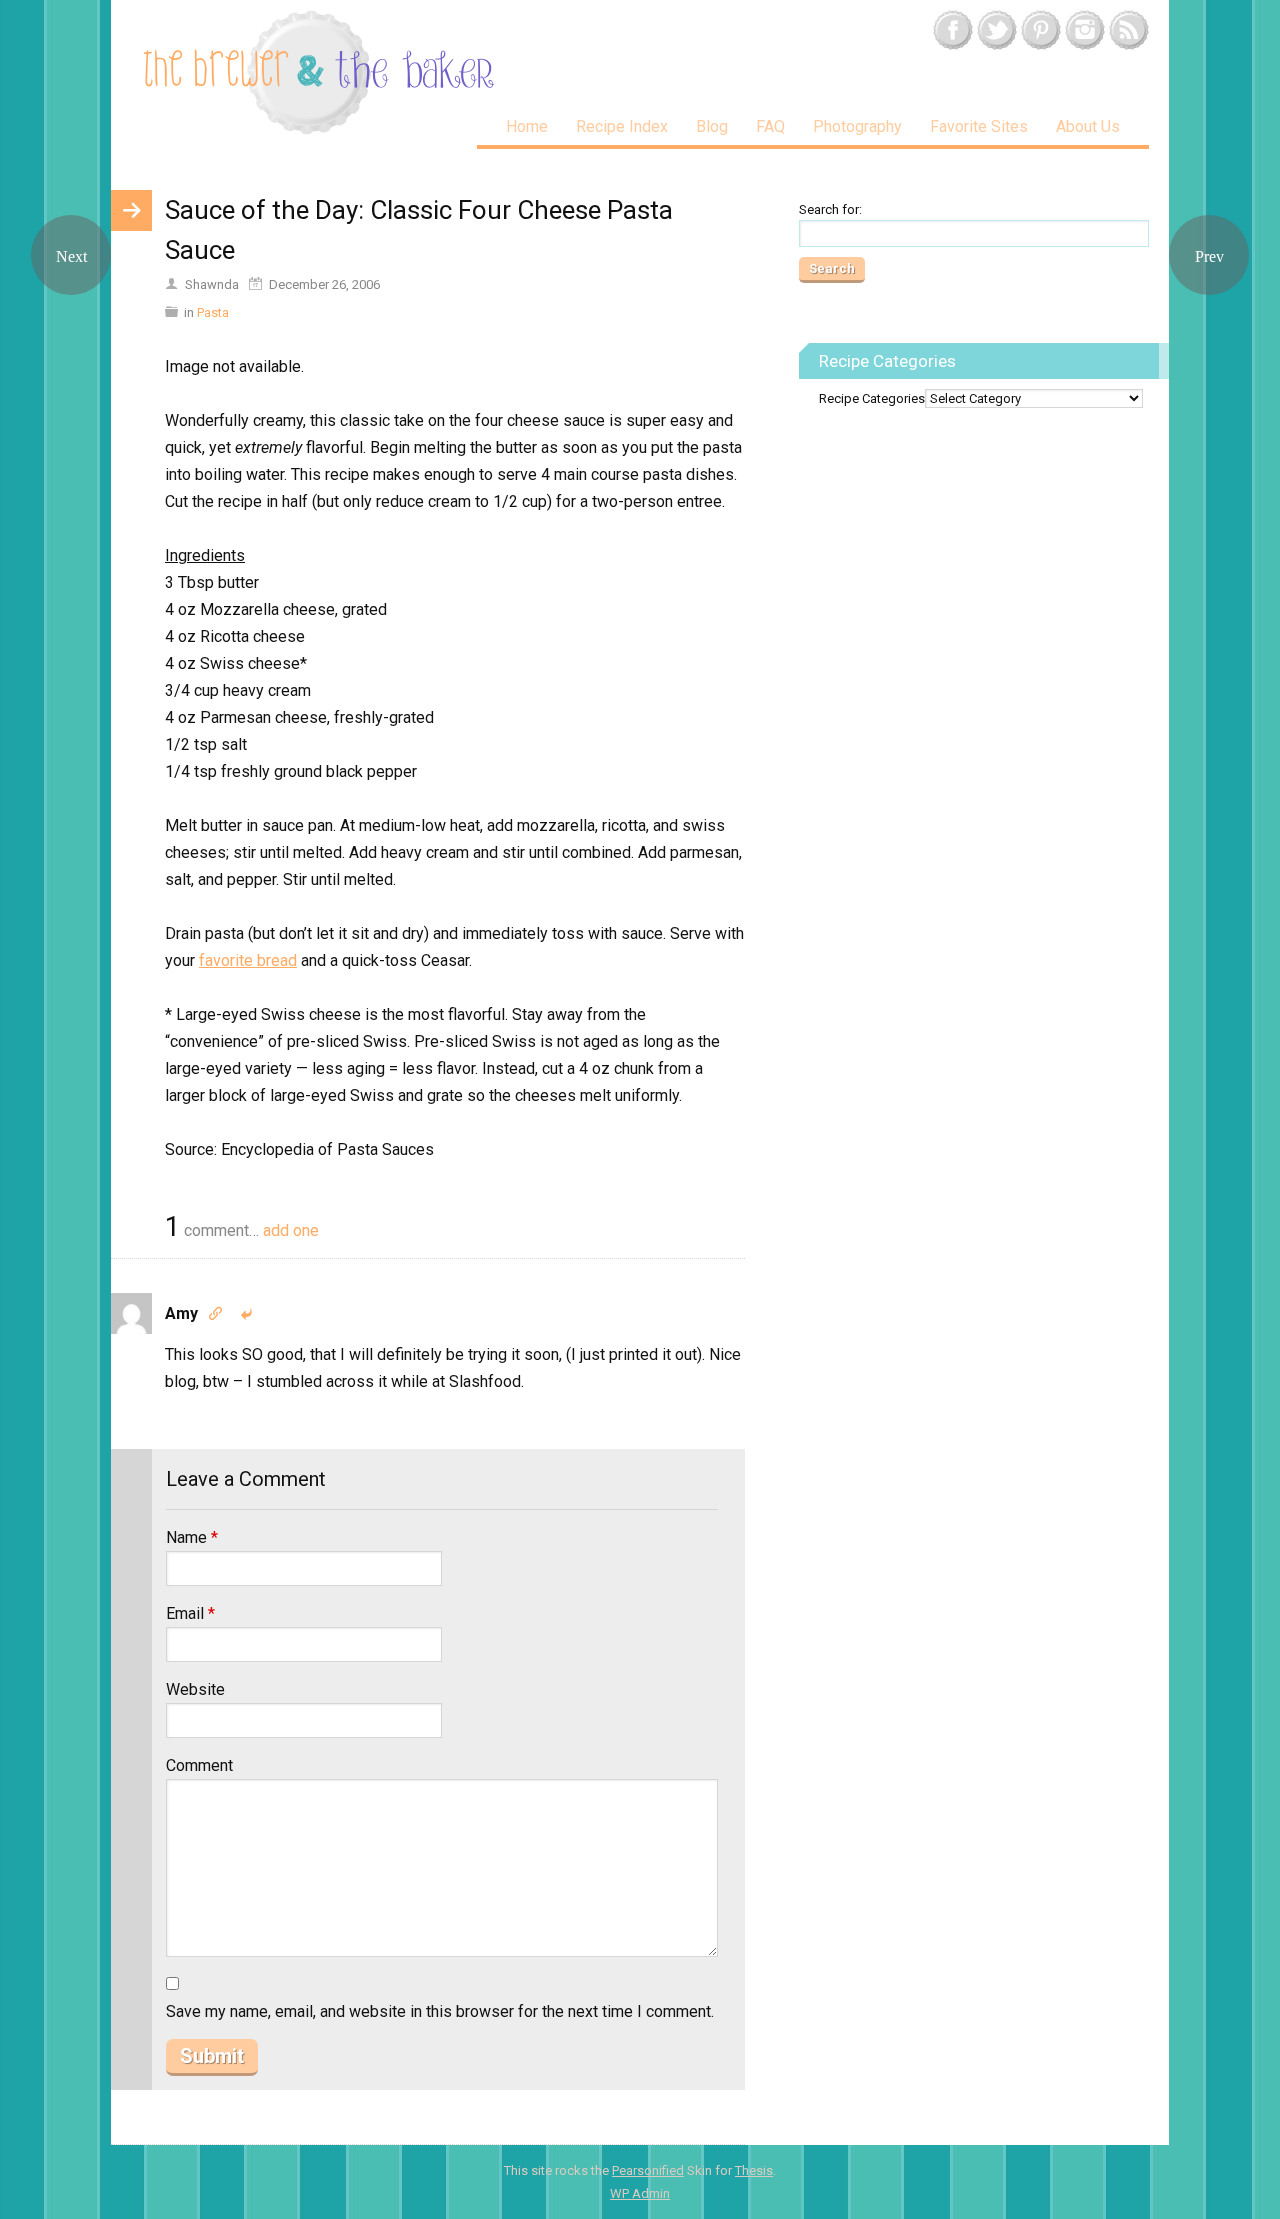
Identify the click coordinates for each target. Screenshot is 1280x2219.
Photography (857, 126)
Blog (712, 126)
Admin (640, 2193)
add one (291, 1230)
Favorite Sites (979, 126)
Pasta (213, 312)
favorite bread (248, 960)
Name (192, 1537)
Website (195, 1689)
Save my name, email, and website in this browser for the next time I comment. (440, 2011)
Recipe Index (622, 126)
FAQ (770, 126)
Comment (199, 1765)
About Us (1088, 126)
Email (190, 1613)
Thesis (754, 2170)
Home (527, 126)
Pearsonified (648, 2170)
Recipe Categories (872, 398)
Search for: (830, 209)
